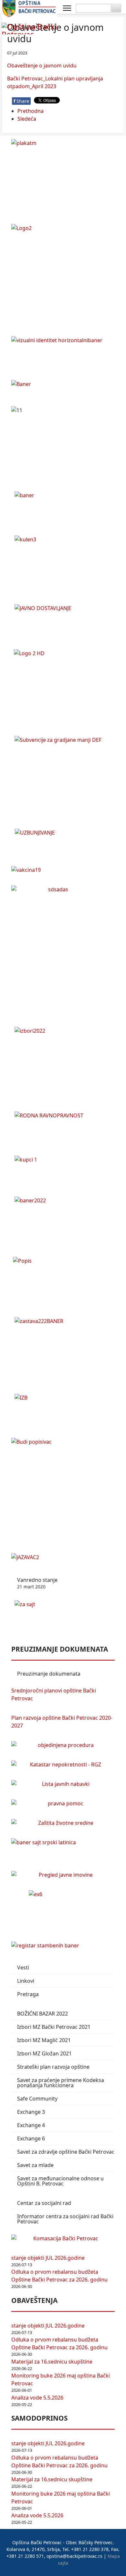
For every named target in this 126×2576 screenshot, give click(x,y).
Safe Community (37, 2099)
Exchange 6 (31, 2138)
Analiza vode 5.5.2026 (37, 2398)
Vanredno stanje (37, 1583)
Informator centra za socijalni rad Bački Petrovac (65, 2219)
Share (21, 101)
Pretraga (28, 1994)
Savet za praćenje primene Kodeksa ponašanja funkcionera (61, 2083)
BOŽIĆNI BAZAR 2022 (42, 2014)
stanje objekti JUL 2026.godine (48, 2258)
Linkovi (26, 1981)
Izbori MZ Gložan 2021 (44, 2053)
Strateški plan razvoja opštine (53, 2067)
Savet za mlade (35, 2165)
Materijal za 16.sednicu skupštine (52, 2362)
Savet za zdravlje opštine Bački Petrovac (66, 2152)
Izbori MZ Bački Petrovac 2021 (54, 2027)
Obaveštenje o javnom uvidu (42, 66)
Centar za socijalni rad (44, 2203)
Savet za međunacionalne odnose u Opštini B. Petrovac (60, 2181)
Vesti (23, 1968)
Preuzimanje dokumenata (49, 1674)
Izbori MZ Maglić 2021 (44, 2040)
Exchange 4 (31, 2125)
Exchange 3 (31, 2112)
